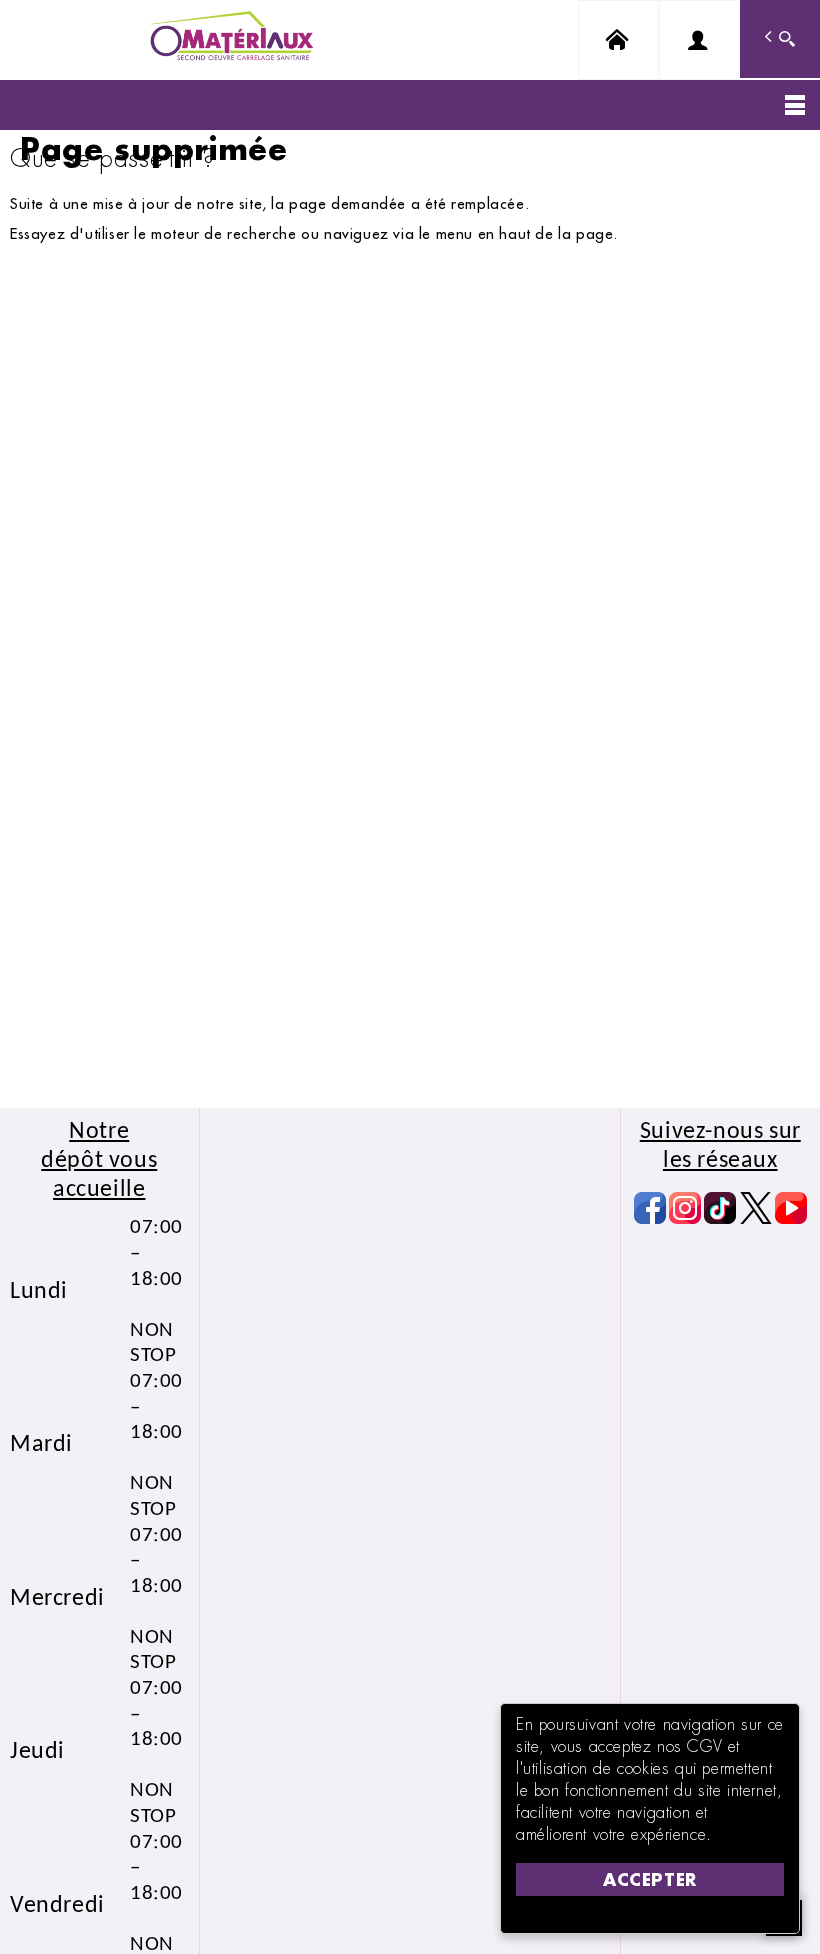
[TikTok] (720, 1208)
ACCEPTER (650, 1879)
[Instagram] (685, 1208)
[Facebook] (650, 1208)
